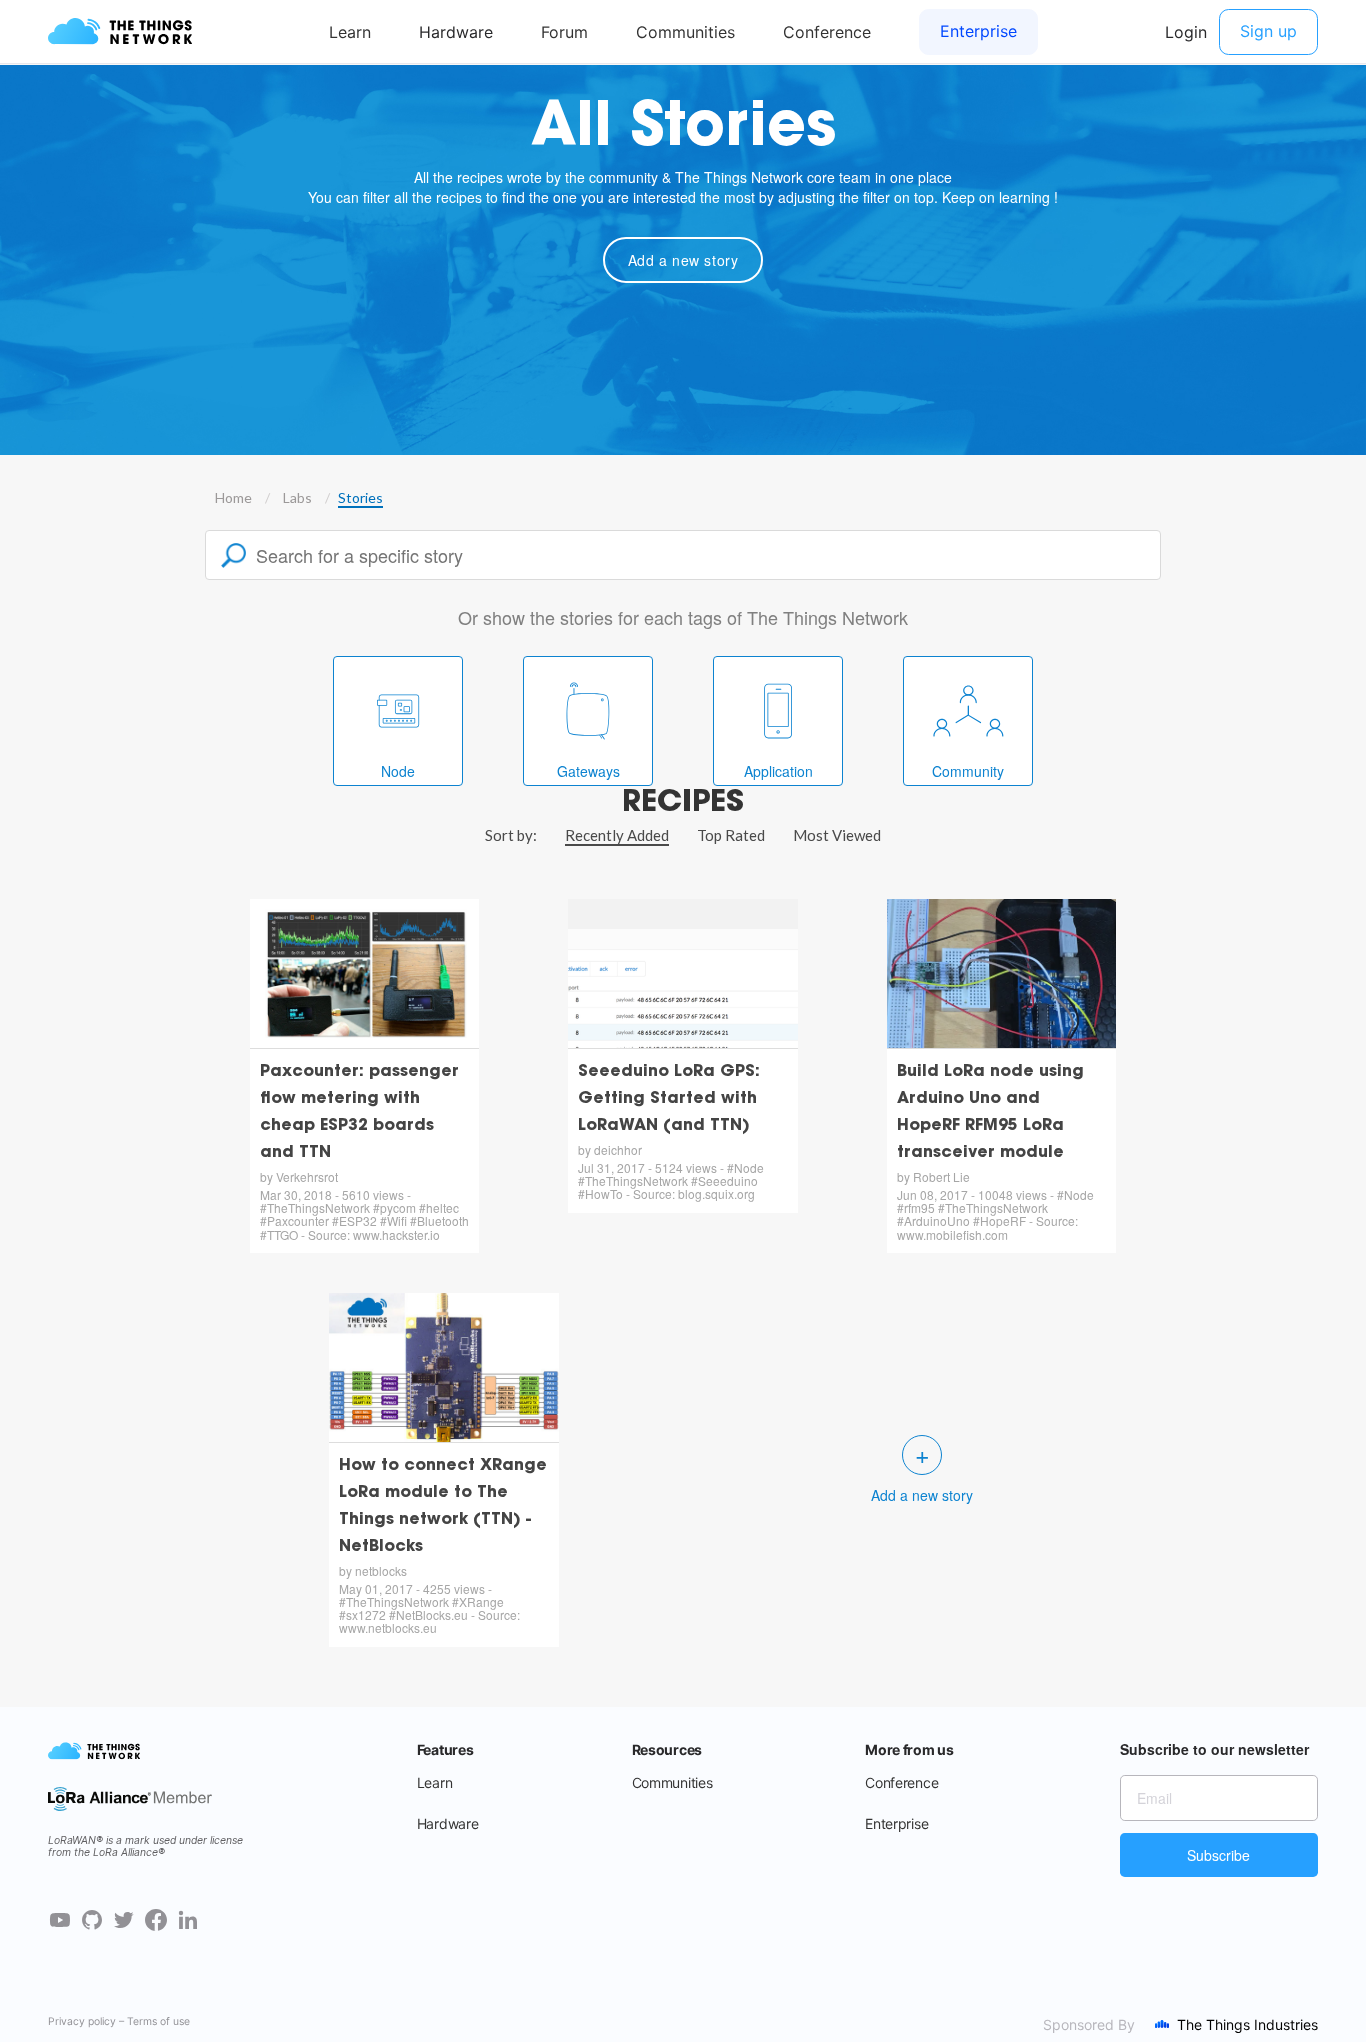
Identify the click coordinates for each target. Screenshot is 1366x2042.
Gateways (588, 771)
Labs (297, 497)
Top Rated (731, 835)
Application (778, 771)
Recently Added (617, 835)
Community (968, 771)
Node (398, 771)
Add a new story (683, 260)
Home (233, 497)
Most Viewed (837, 835)
